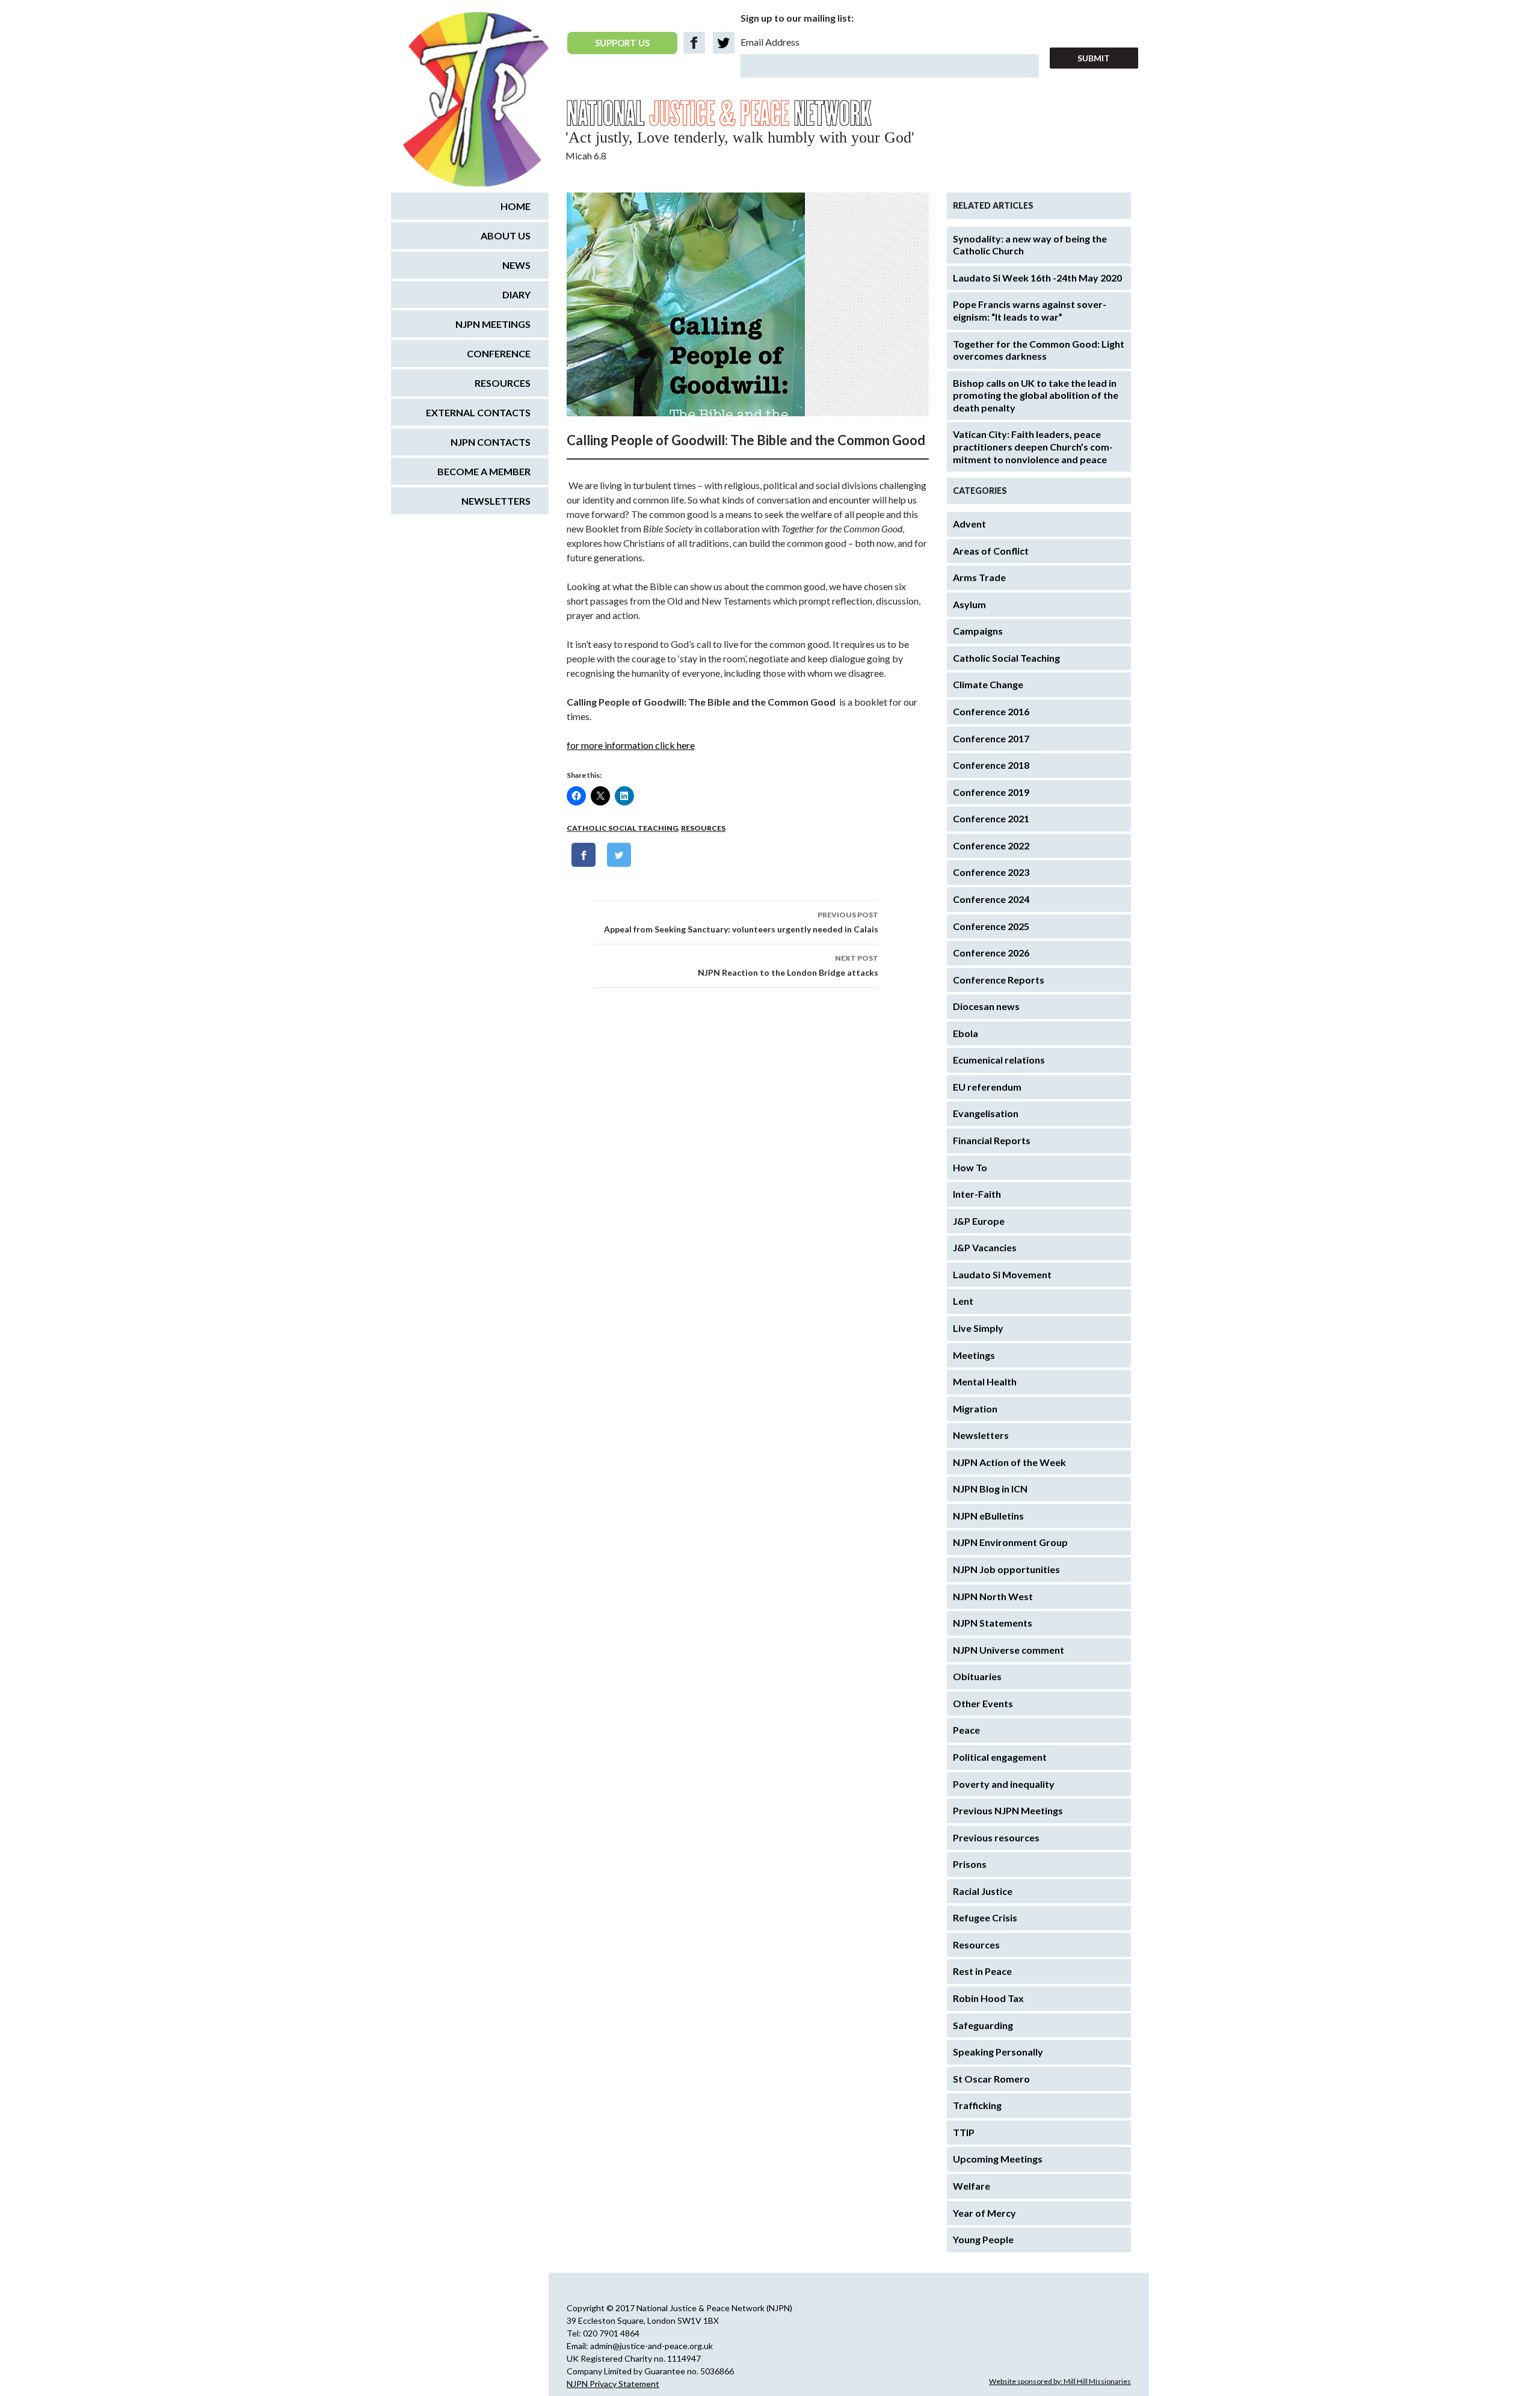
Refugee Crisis (985, 1917)
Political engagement (1000, 1757)
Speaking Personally (998, 2052)
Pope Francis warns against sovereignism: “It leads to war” (1030, 310)
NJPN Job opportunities (1006, 1569)
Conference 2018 (991, 765)
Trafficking (977, 2105)
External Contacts (478, 412)
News (516, 265)
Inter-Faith (977, 1194)
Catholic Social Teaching (622, 828)
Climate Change (988, 684)
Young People (983, 2239)
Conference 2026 (991, 953)
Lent (963, 1301)
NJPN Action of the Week (1009, 1462)
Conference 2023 (991, 872)
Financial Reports (992, 1140)
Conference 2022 (991, 845)
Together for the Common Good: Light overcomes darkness (1039, 350)
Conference (499, 353)
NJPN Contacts (491, 442)
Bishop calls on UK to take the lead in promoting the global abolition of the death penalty (1036, 395)
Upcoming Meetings (998, 2159)
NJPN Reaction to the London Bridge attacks (788, 965)
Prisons (970, 1864)
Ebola (966, 1033)
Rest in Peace (982, 1971)
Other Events (983, 1703)
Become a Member (484, 471)
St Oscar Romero (991, 2079)
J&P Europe (979, 1221)
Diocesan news (986, 1006)
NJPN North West (993, 1596)
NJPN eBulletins (988, 1516)
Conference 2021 (991, 818)
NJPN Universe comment (1009, 1650)
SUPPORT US (622, 43)
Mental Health (985, 1381)
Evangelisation (986, 1113)
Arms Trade (979, 577)
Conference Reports (999, 980)
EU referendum (987, 1087)
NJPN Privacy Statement (613, 2384)
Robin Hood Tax (988, 1998)
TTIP (964, 2132)
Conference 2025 (991, 926)
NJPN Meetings (493, 324)
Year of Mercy (984, 2213)
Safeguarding (983, 2025)
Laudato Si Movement (1002, 1274)
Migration (975, 1409)
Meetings (974, 1355)
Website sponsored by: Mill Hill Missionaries (1060, 2381)
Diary (516, 294)
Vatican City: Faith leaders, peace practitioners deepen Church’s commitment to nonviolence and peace (1033, 446)
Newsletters (981, 1435)
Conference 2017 (991, 738)
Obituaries (977, 1676)
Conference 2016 (991, 711)
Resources (703, 828)
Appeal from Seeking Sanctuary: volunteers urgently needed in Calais (741, 922)
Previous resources (996, 1837)
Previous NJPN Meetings (1008, 1810)
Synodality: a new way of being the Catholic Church (1030, 245)
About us (506, 236)
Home (516, 206)
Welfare (972, 2186)
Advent (969, 524)
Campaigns (978, 631)
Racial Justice (983, 1891)
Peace (966, 1730)
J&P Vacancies (985, 1247)
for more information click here (631, 745)
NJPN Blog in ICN (990, 1489)
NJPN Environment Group (1010, 1542)
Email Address (770, 42)
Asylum (969, 604)
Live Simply (978, 1328)
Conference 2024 (991, 899)
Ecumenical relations (999, 1060)
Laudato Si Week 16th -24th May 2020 (1037, 278)
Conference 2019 (991, 792)
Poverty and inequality (1004, 1784)
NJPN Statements (993, 1623)
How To (970, 1167)
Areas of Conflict (991, 551)
